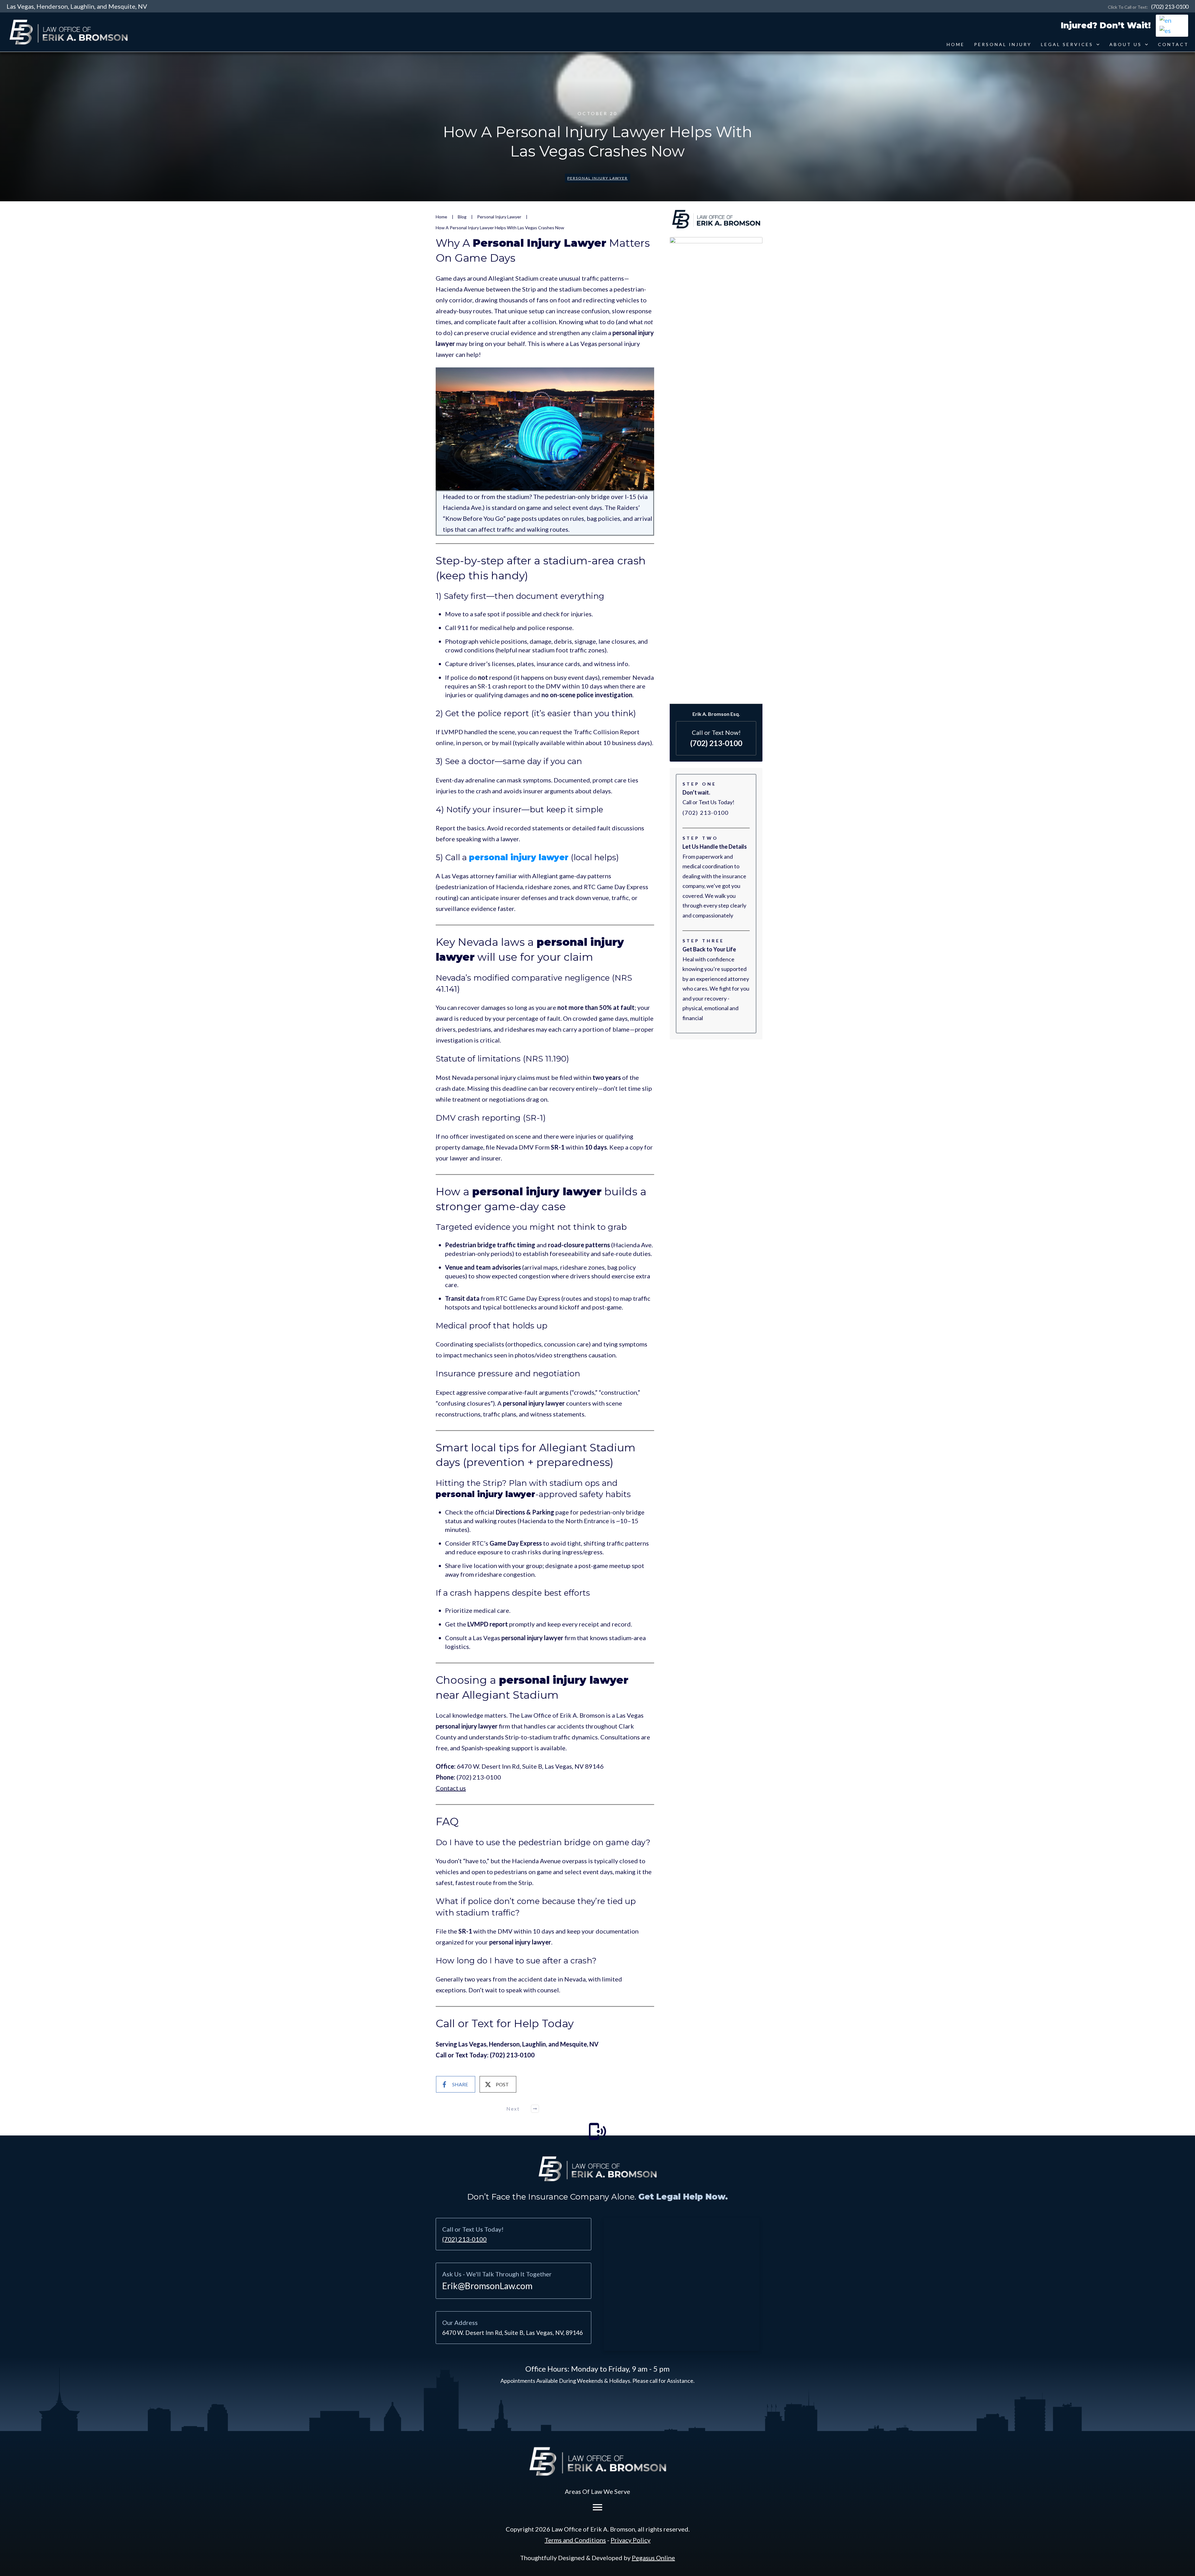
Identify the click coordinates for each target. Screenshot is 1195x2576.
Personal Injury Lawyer (597, 178)
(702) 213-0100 (1170, 7)
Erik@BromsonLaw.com (487, 2286)
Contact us (451, 1788)
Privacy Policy (630, 2540)
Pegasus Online (653, 2558)
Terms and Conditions (575, 2540)
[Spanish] (1165, 30)
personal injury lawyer (519, 857)
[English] (1166, 19)
